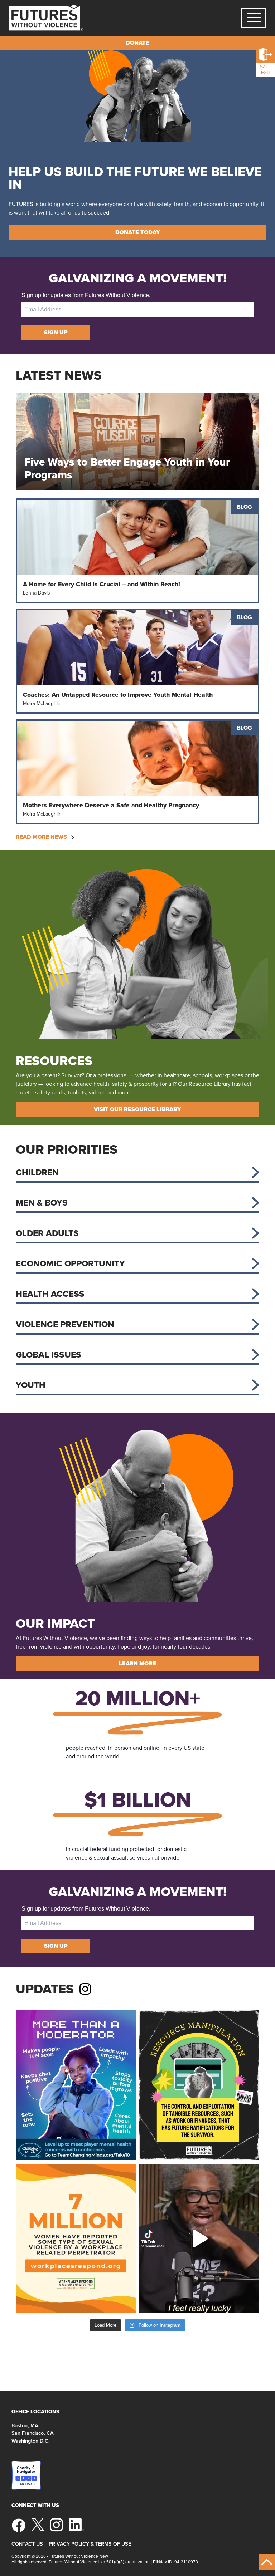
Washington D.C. (31, 2441)
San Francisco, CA (33, 2433)
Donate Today (138, 232)
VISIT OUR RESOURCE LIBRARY (137, 1109)
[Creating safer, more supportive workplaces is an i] (76, 2239)
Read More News (42, 837)
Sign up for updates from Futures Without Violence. (86, 295)
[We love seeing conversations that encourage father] (199, 2239)
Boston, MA (25, 2425)
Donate (137, 43)
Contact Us (27, 2544)
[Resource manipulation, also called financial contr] (199, 2085)
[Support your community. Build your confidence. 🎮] (76, 2085)
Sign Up (56, 332)
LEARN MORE (137, 1663)
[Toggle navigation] (254, 18)
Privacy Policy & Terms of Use (90, 2544)
